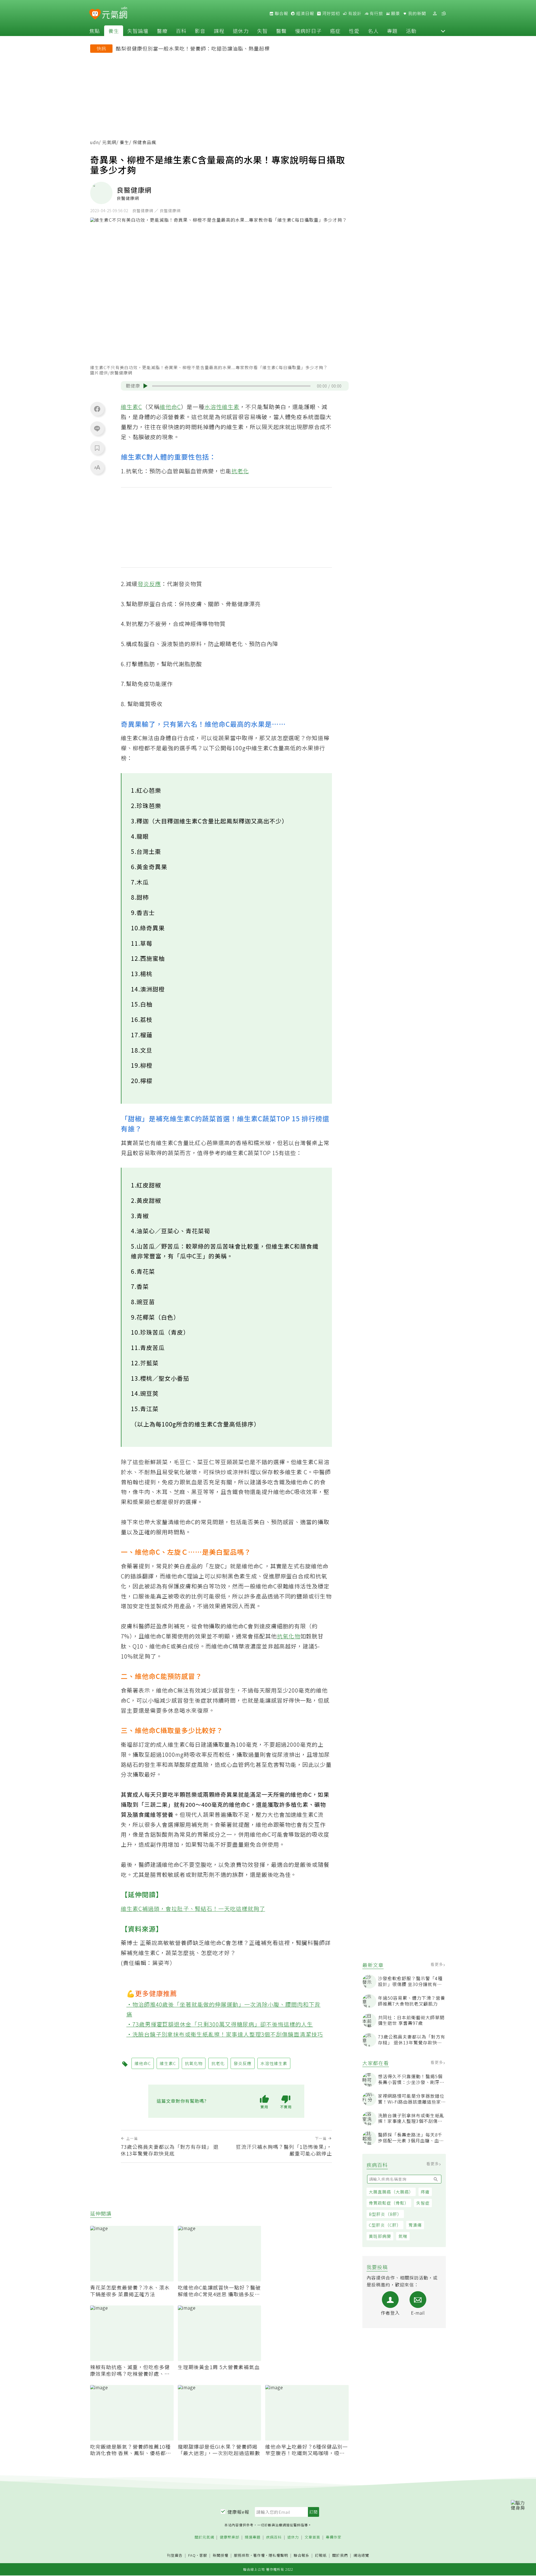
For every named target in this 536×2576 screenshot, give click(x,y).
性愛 (354, 31)
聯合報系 (301, 2555)
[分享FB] (97, 409)
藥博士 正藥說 (139, 1943)
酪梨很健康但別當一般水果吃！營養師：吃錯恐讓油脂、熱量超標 (193, 48)
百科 (181, 31)
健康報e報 (238, 2512)
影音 (200, 31)
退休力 (241, 31)
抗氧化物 (289, 1636)
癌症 (335, 31)
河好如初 (331, 13)
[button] (443, 31)
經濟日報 (305, 13)
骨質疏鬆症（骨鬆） (389, 2203)
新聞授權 (221, 2555)
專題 (392, 31)
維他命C (170, 407)
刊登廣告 (175, 2555)
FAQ (192, 2555)
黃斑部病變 (380, 2236)
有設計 (354, 13)
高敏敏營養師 (175, 1943)
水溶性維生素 (222, 407)
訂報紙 (321, 2555)
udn (94, 142)
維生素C (131, 407)
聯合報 (281, 13)
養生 (114, 31)
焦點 (95, 31)
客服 (203, 2555)
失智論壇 (138, 31)
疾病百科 (274, 2537)
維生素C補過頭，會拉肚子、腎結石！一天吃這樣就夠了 (193, 1909)
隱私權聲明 (278, 2555)
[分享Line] (97, 428)
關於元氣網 (204, 2537)
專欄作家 (334, 2537)
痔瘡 (425, 2192)
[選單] (444, 14)
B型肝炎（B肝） (385, 2214)
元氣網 (109, 142)
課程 (219, 31)
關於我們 (340, 2555)
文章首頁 (312, 2537)
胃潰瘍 (415, 2225)
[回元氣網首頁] (115, 13)
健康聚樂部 (229, 2537)
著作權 (259, 2555)
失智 (262, 31)
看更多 (437, 1964)
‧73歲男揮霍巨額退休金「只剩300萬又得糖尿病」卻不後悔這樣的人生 (220, 2024)
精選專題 (253, 2537)
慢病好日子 (308, 31)
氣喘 (403, 2236)
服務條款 (242, 2555)
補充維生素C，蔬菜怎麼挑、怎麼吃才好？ (181, 1953)
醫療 (162, 31)
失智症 (423, 2203)
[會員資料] (435, 14)
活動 (411, 31)
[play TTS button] (145, 386)
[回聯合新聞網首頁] (95, 14)
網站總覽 (361, 2555)
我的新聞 (417, 13)
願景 (395, 13)
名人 (373, 31)
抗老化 (240, 471)
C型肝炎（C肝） (385, 2225)
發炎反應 (149, 584)
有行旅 (376, 13)
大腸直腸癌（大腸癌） (391, 2192)
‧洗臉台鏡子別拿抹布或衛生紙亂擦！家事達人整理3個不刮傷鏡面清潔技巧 (225, 2034)
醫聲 (281, 31)
